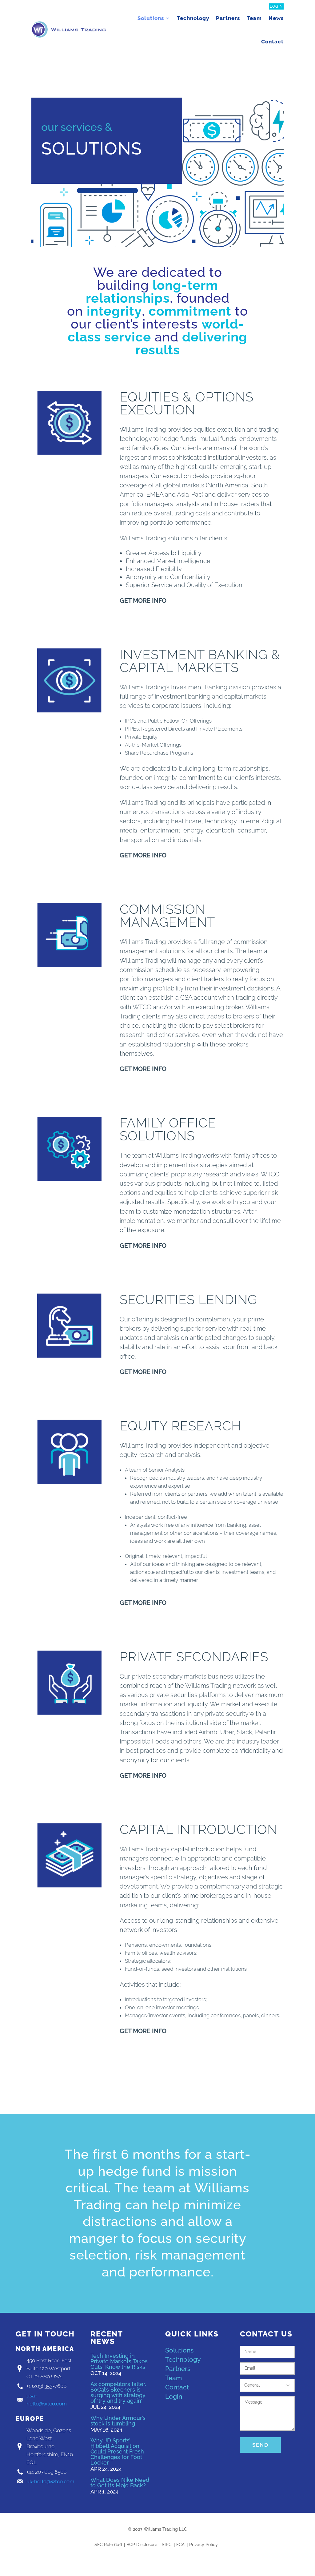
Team (254, 18)
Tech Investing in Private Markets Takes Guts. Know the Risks (119, 2361)
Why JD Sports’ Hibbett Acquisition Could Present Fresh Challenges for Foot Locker (117, 2451)
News (276, 18)
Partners (228, 18)
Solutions (151, 18)
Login (276, 6)
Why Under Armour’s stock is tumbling (118, 2421)
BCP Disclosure (142, 2545)
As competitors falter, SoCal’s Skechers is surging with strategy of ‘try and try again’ (118, 2392)
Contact (272, 42)
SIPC (167, 2545)
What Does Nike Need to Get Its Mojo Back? (120, 2483)
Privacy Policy (203, 2545)
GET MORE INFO (143, 601)
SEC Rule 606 (108, 2545)
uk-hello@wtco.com (50, 2481)
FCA (180, 2545)
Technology (193, 18)
